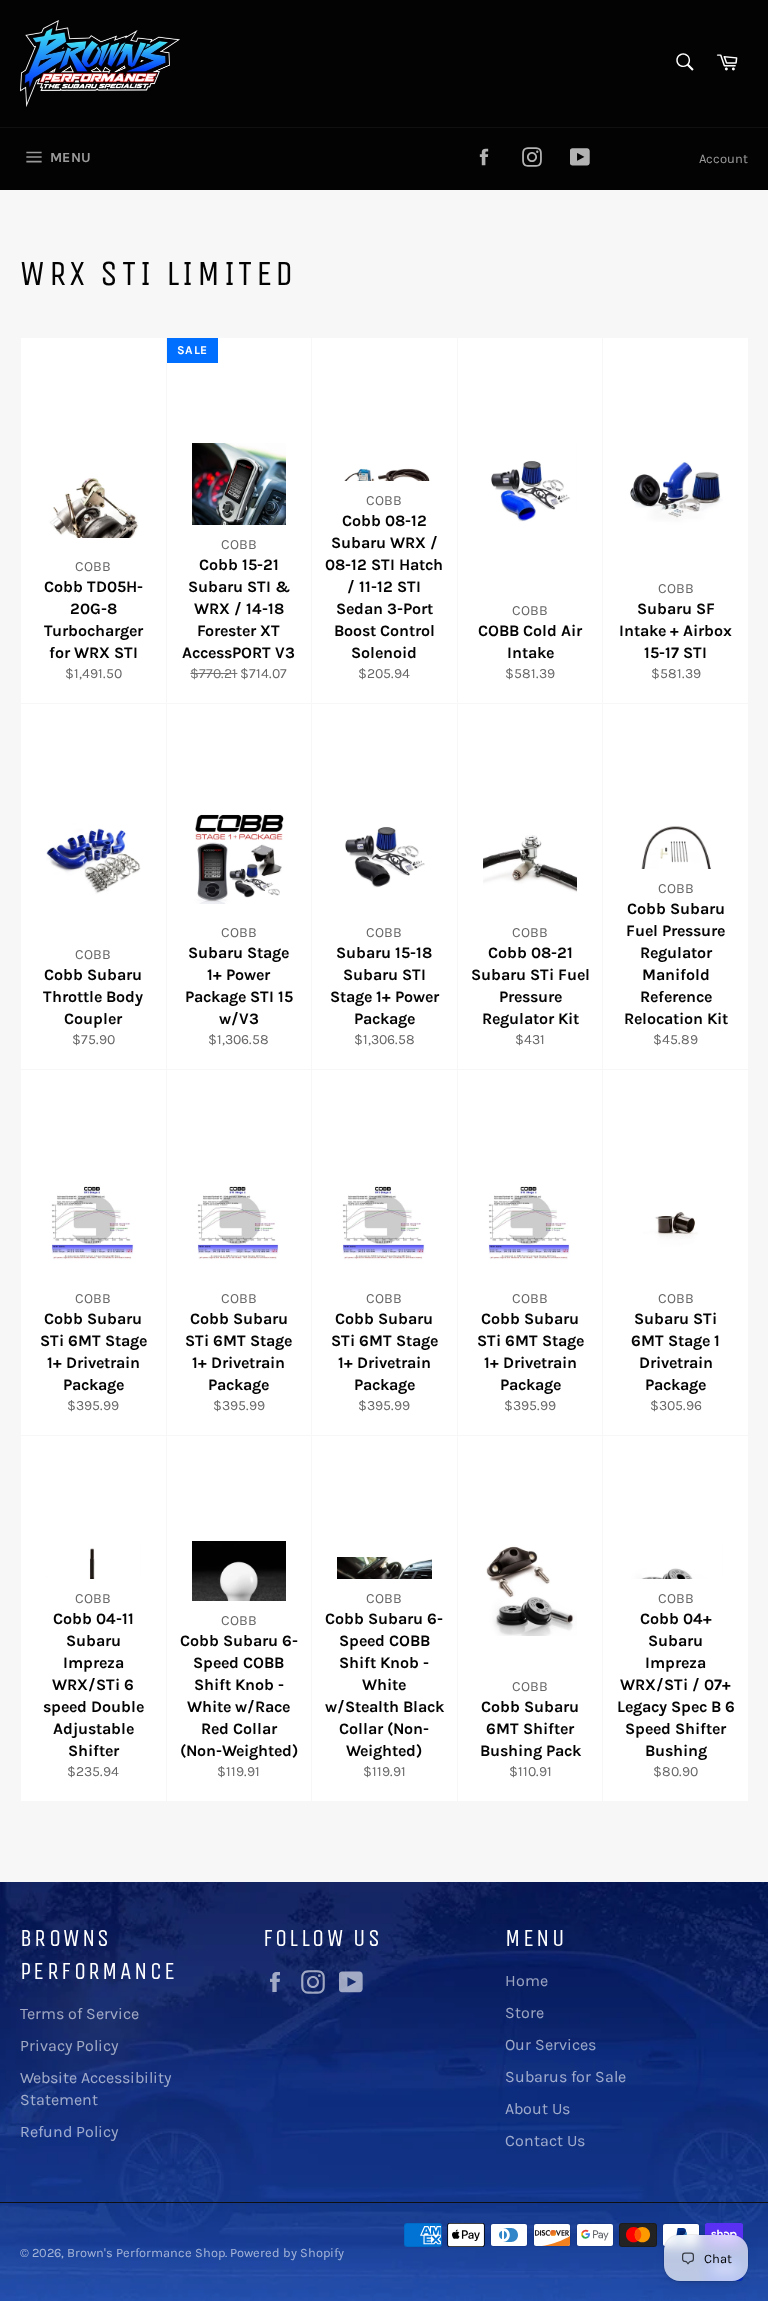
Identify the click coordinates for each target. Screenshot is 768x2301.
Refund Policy (69, 2131)
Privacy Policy (69, 2045)
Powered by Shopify (287, 2252)
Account (723, 158)
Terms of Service (79, 2013)
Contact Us (545, 2140)
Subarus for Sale (565, 2076)
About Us (537, 2108)
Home (526, 1980)
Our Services (550, 2044)
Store (524, 2012)
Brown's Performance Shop (146, 2252)
